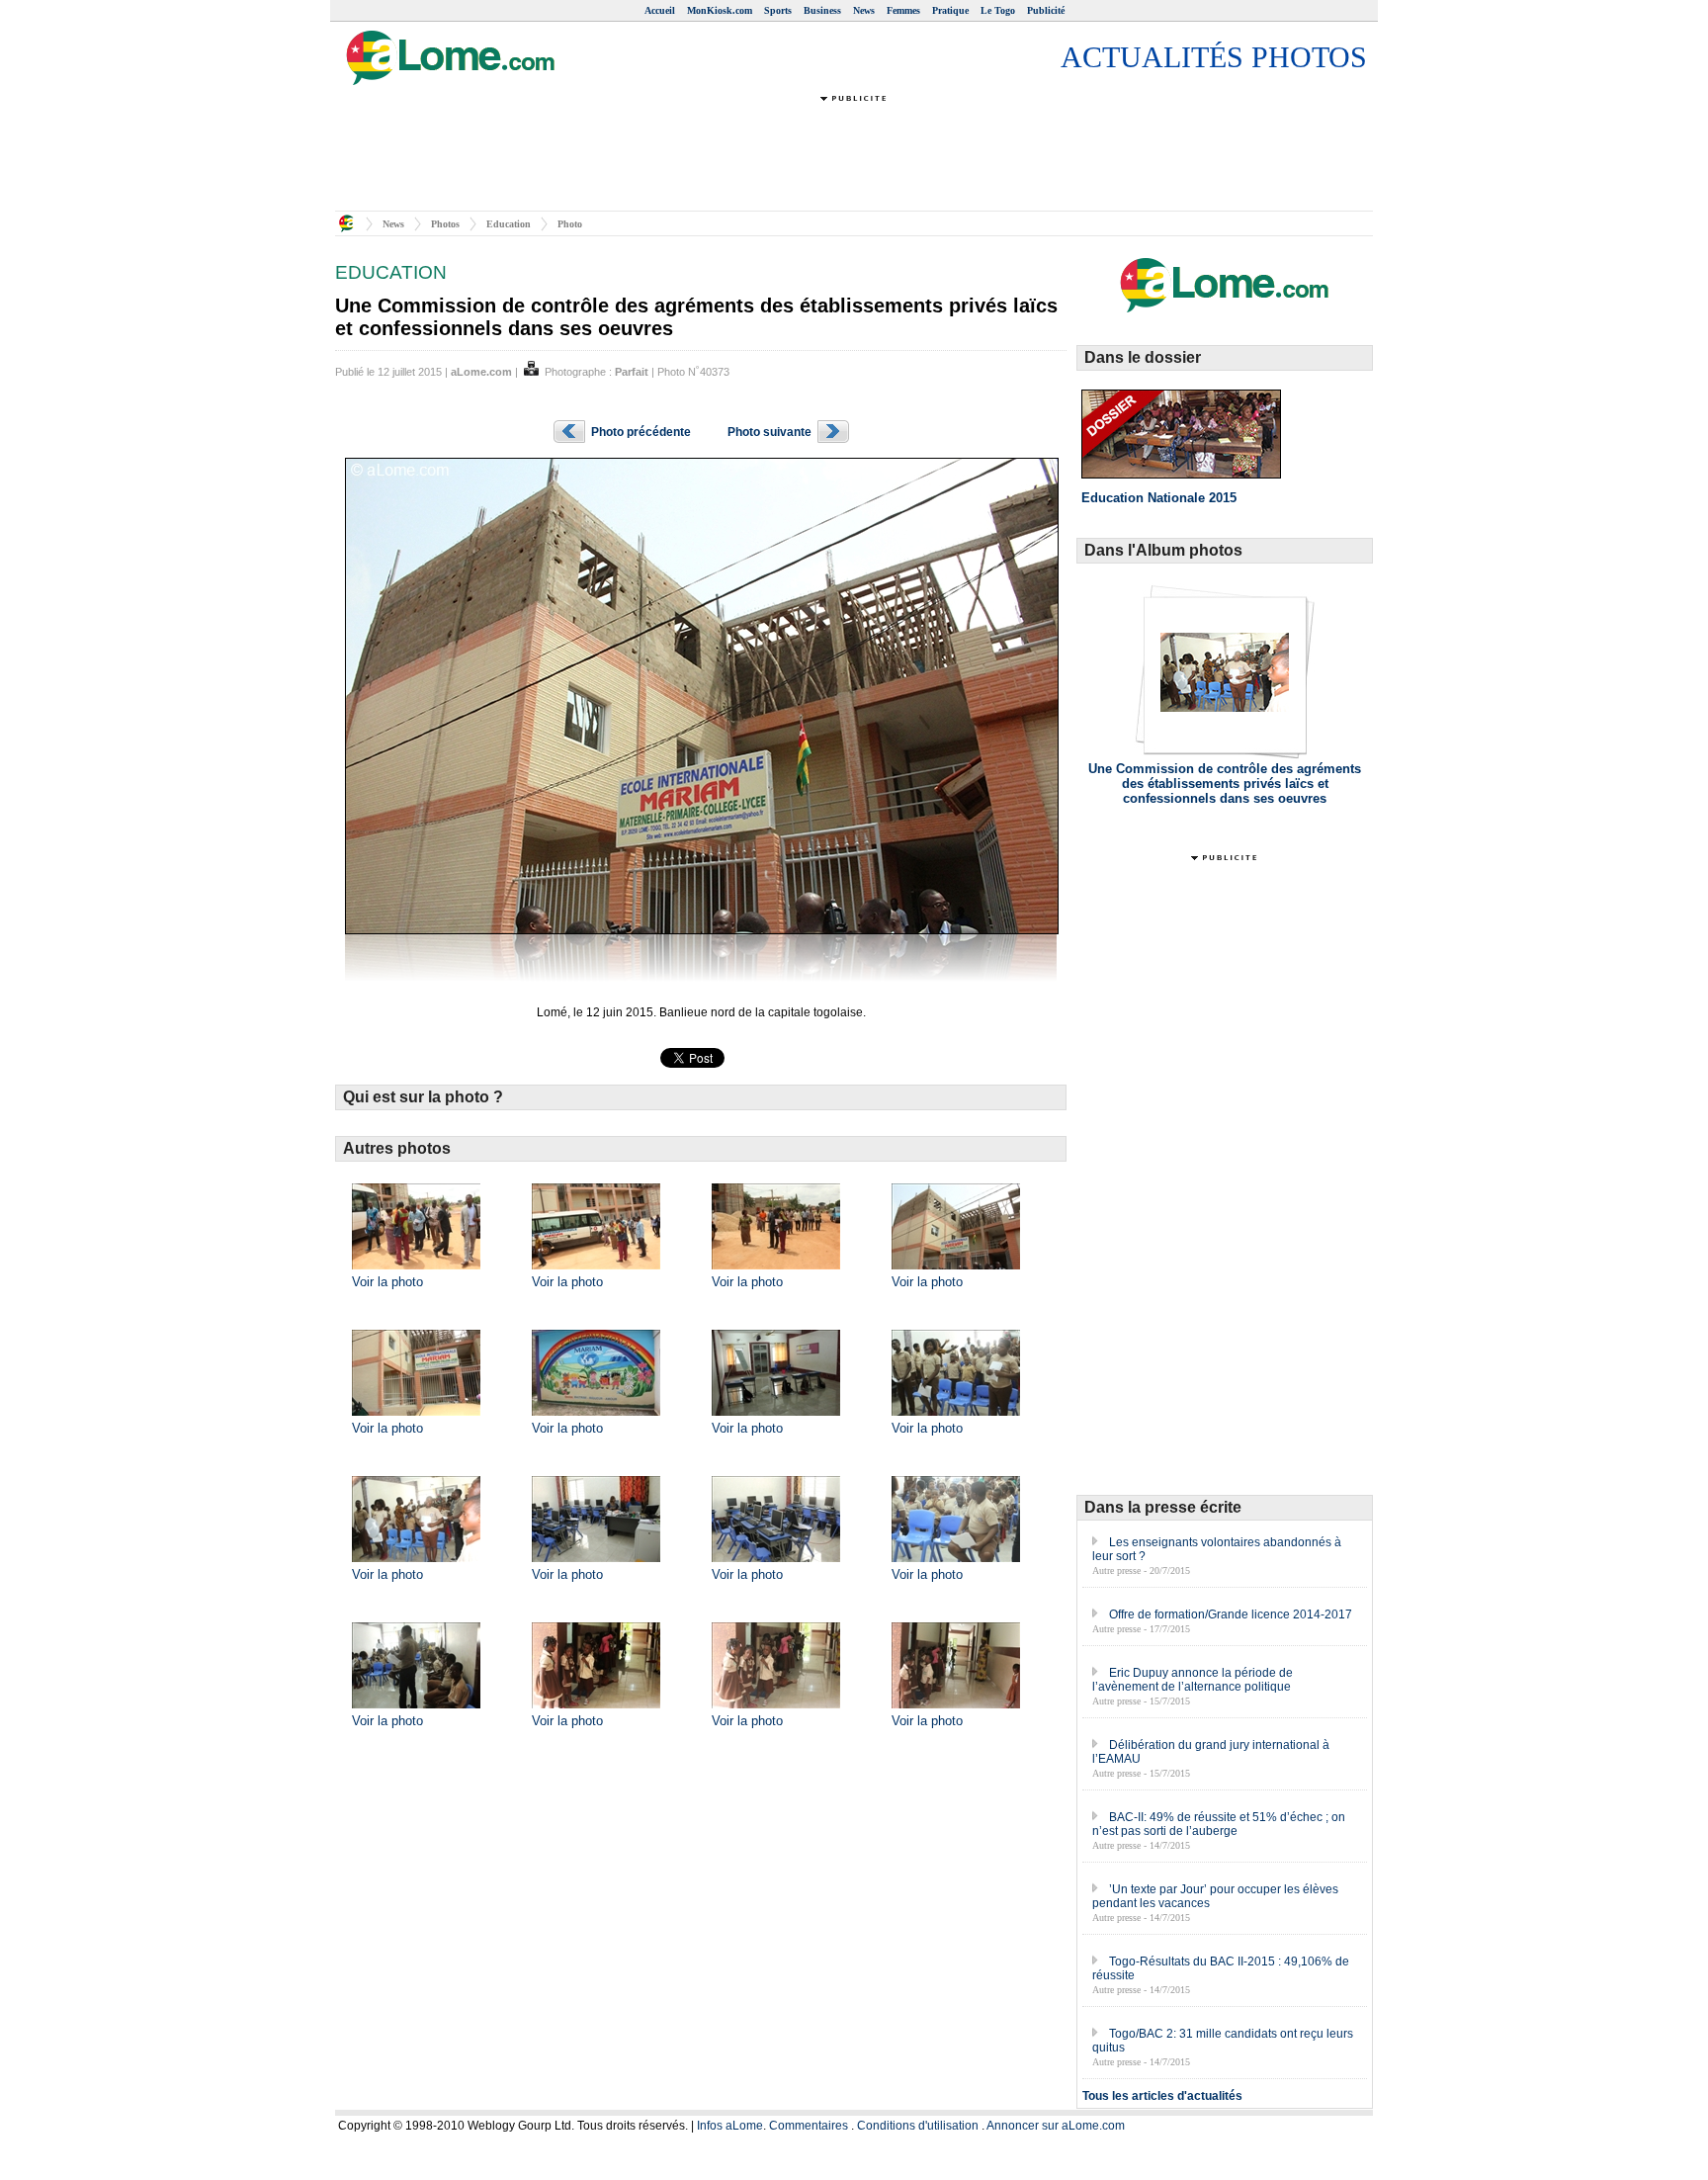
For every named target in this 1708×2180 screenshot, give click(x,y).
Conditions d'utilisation (918, 2126)
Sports (778, 10)
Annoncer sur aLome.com (1056, 2126)
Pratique (950, 10)
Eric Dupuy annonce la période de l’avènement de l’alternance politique (1193, 1680)
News (864, 10)
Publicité (1046, 10)
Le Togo (998, 10)
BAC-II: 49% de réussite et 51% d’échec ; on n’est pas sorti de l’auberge (1219, 1824)
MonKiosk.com (720, 10)
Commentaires (809, 2126)
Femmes (903, 10)
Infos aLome (730, 2126)
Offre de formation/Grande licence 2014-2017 (1231, 1614)
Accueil (660, 10)
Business (822, 10)
